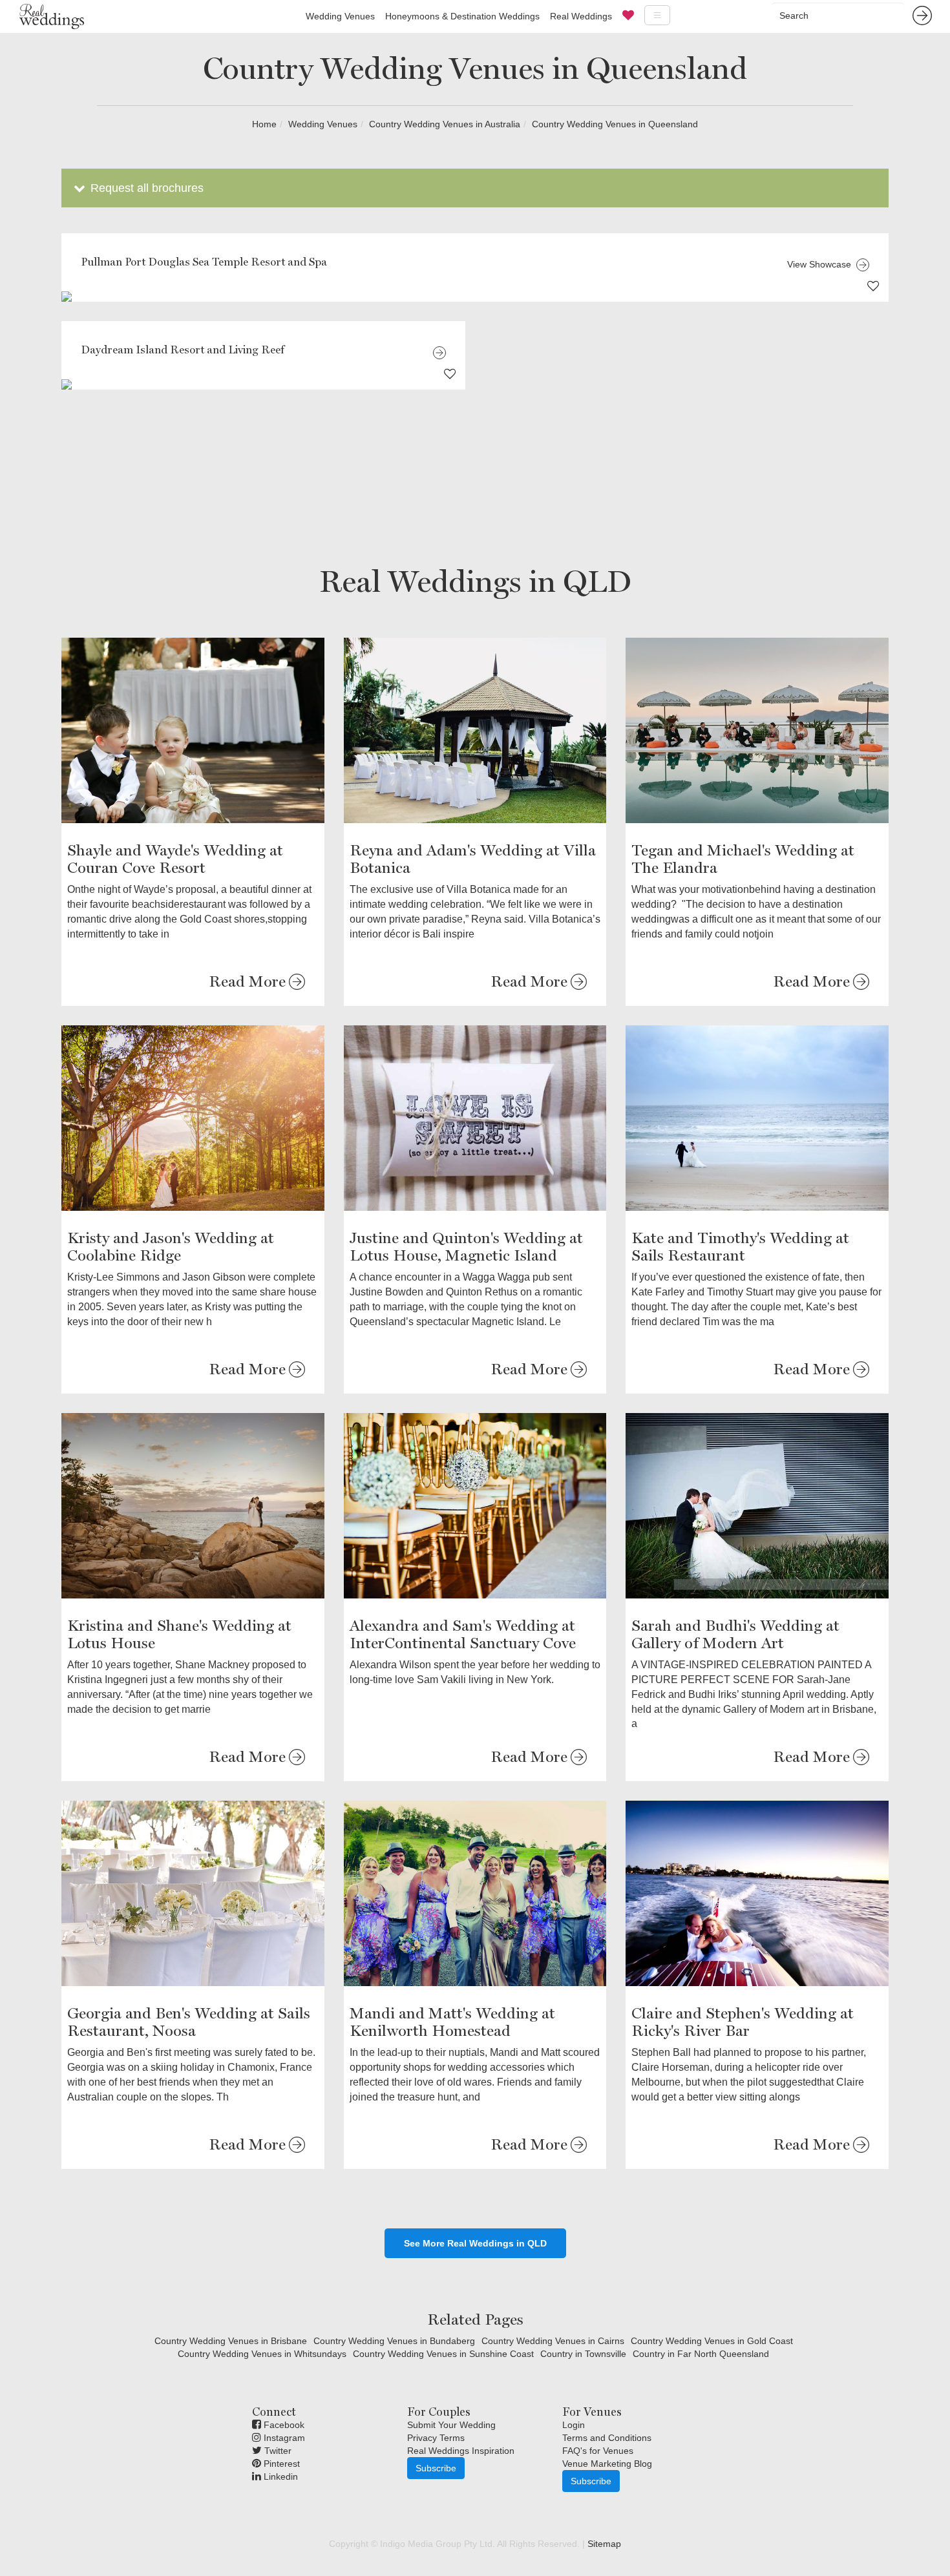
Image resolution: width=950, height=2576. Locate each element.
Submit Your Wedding (451, 2425)
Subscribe (436, 2468)
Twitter (277, 2451)
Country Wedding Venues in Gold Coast (712, 2341)
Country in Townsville (583, 2354)
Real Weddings (581, 16)
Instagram (283, 2438)
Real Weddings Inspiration (461, 2451)
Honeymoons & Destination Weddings (462, 16)
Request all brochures (145, 188)
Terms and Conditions (607, 2438)
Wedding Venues (340, 16)
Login (574, 2425)
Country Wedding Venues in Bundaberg (394, 2341)
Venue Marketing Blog (607, 2464)
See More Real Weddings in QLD (475, 2243)
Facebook (283, 2425)
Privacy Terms (436, 2438)
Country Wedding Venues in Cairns (553, 2341)
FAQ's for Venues (598, 2451)
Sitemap (604, 2544)
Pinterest (280, 2464)
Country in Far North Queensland (701, 2354)
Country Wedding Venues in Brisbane (231, 2341)
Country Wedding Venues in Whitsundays (262, 2354)
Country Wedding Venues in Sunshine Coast (443, 2354)
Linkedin (280, 2477)
